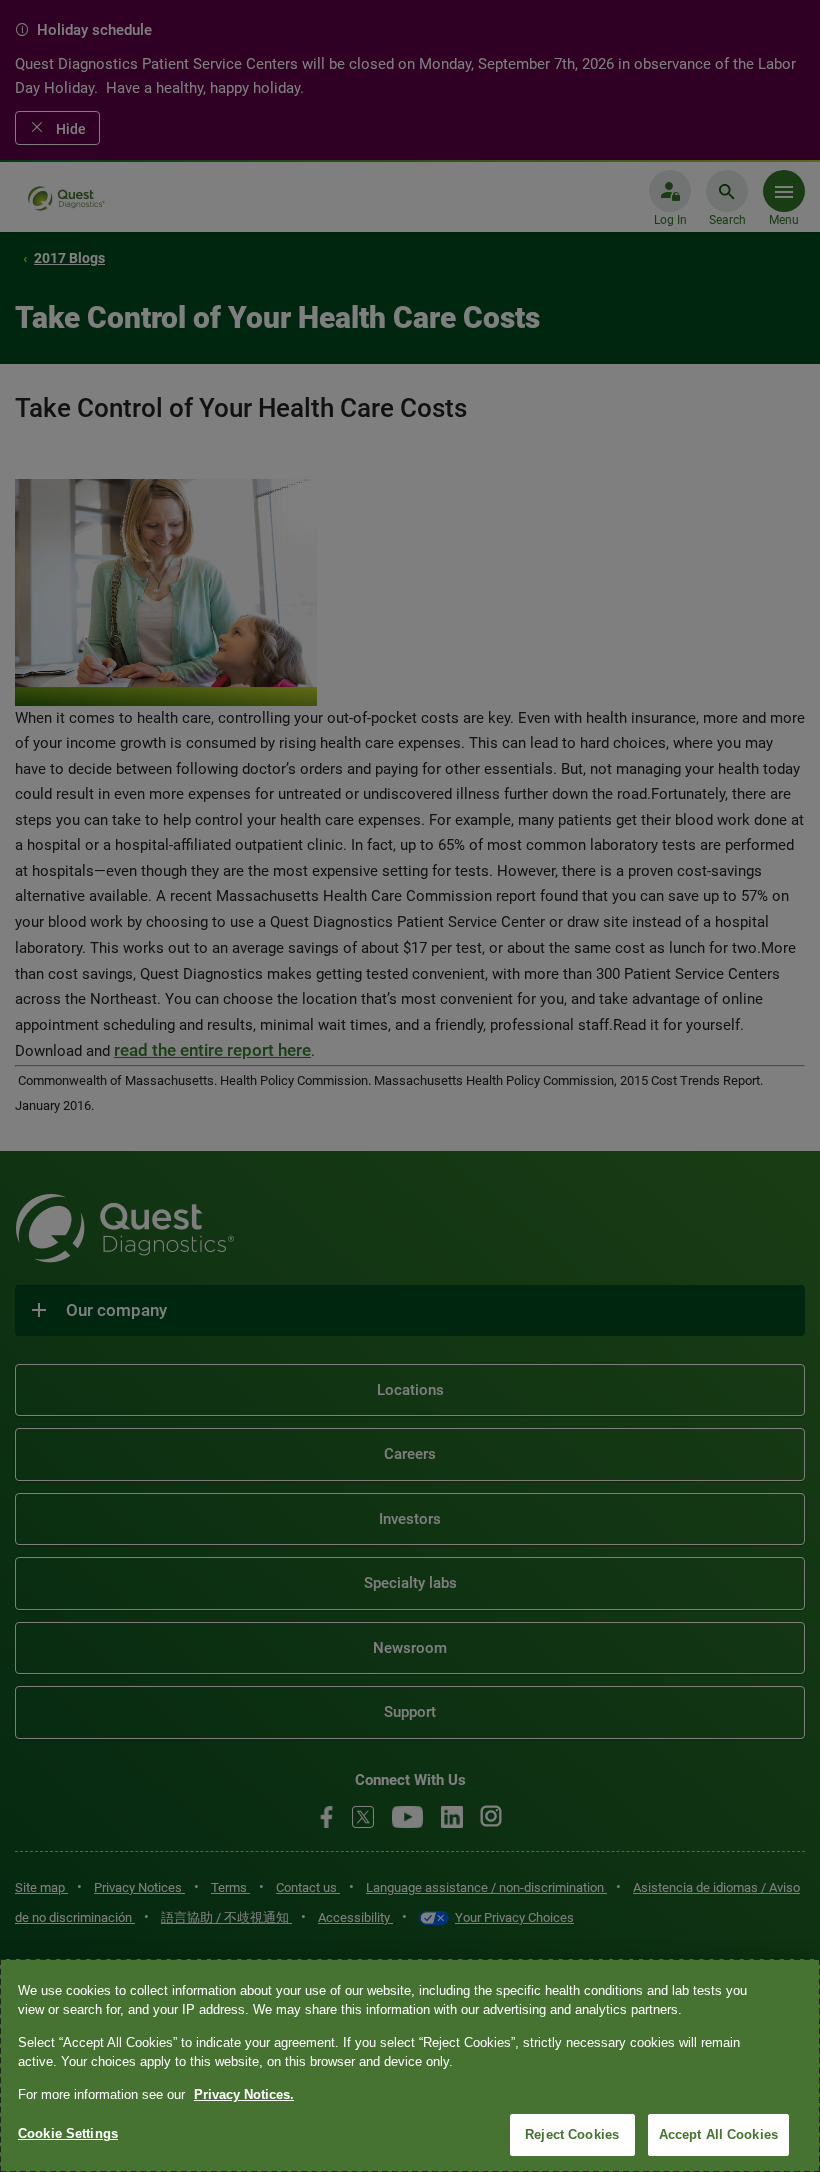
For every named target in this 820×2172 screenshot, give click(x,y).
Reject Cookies (572, 2134)
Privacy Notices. (244, 2094)
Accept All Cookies (718, 2134)
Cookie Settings (68, 2133)
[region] (410, 2065)
